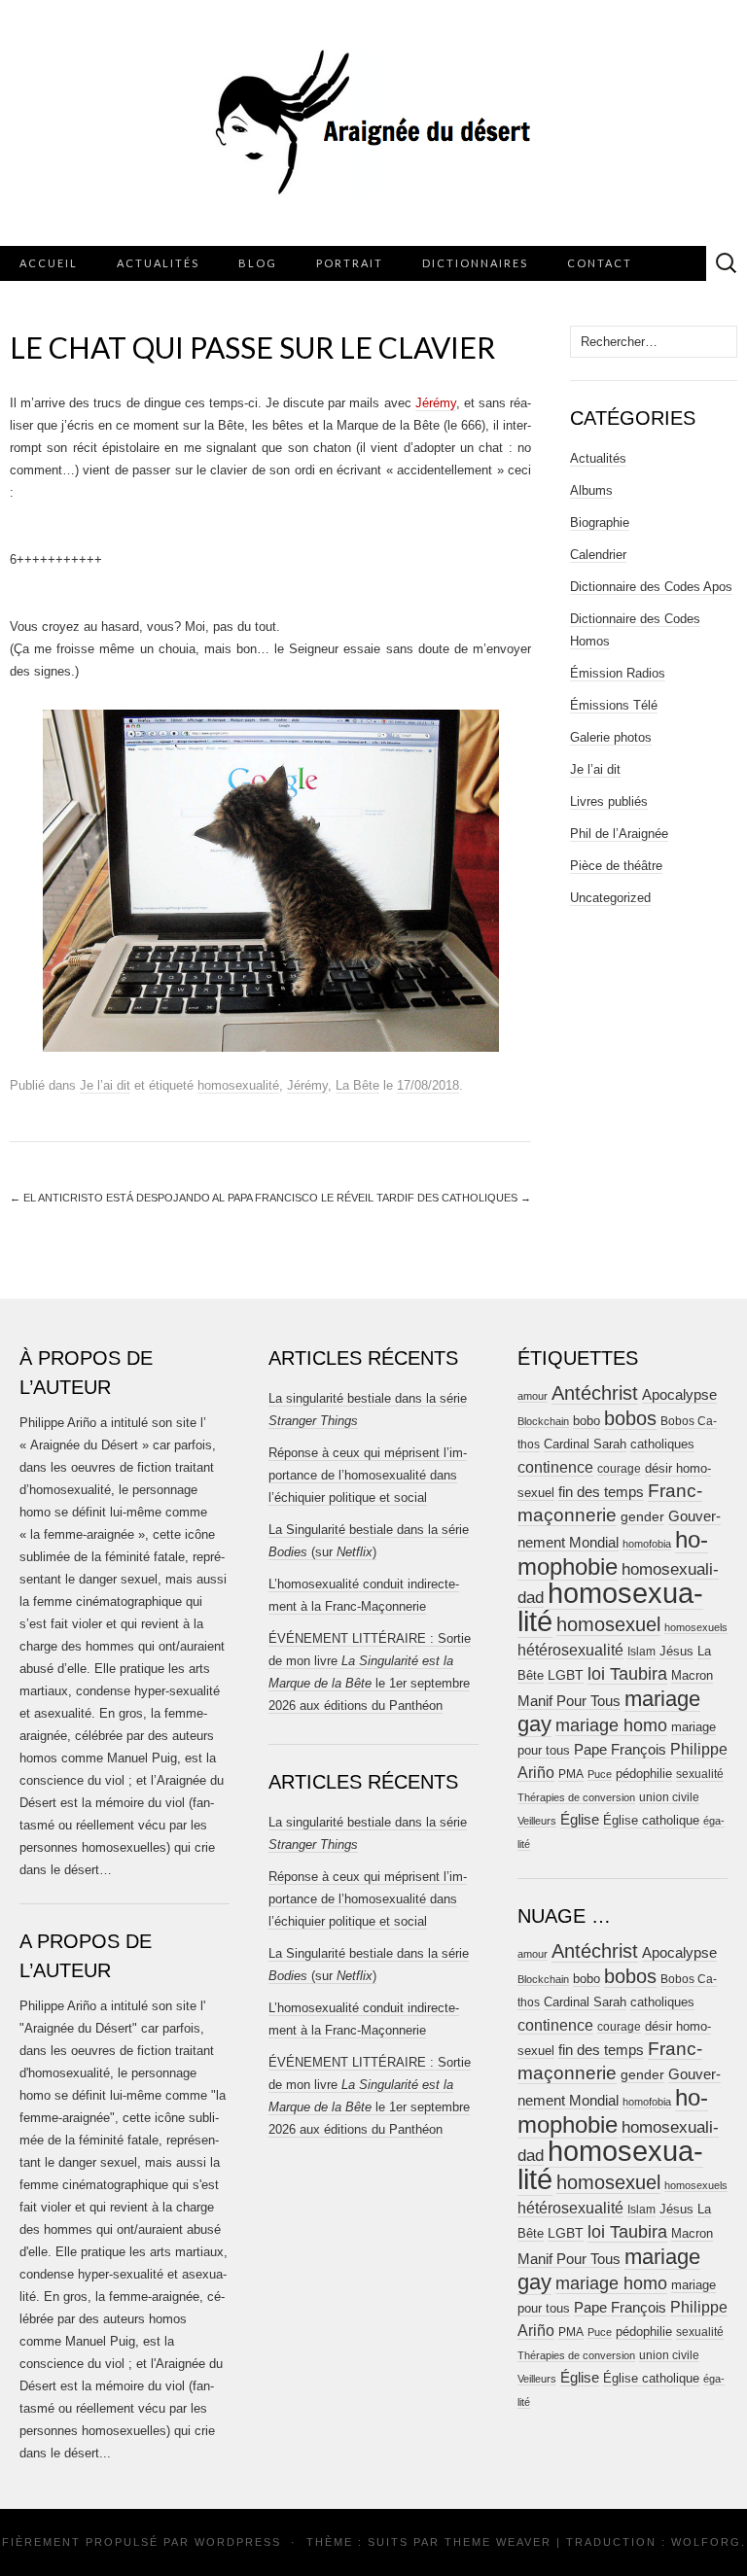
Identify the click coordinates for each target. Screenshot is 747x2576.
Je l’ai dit (105, 1085)
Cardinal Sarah (585, 1444)
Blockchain (543, 1421)
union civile (669, 1797)
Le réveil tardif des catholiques (426, 1198)
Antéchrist (595, 1393)
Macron (692, 1675)
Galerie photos (611, 737)
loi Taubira (627, 1674)
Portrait (350, 263)
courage (619, 1468)
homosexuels (696, 1627)
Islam (641, 1652)
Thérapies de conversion (576, 1797)
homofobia (647, 1544)
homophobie (613, 1553)
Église (580, 1820)
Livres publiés (609, 801)
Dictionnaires (475, 263)
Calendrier (598, 555)
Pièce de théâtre (616, 866)
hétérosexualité (570, 1650)
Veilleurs (537, 1821)
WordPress (238, 2542)
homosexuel (608, 1624)
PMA (571, 1774)
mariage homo (611, 1725)
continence (555, 1467)
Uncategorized (610, 898)
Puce (600, 1774)
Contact (600, 263)
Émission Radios (618, 673)
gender (642, 1517)
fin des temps (601, 1492)
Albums (591, 490)
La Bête (357, 1085)
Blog (258, 263)
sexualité (700, 1774)
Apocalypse (679, 1394)
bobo (587, 1421)
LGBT (566, 1675)
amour (533, 1396)
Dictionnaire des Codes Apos (651, 587)
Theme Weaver (498, 2542)
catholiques (662, 1445)
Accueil (49, 263)
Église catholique (651, 1820)
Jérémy (436, 403)
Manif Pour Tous (569, 1701)
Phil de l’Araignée (619, 834)
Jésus (676, 1651)
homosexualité (238, 1085)
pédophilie (644, 1774)
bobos (630, 1418)
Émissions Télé (614, 705)
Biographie (600, 522)
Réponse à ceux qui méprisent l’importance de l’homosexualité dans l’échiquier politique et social (368, 1475)
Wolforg (706, 2542)
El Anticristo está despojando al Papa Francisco (164, 1198)
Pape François (620, 1749)
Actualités (158, 263)
